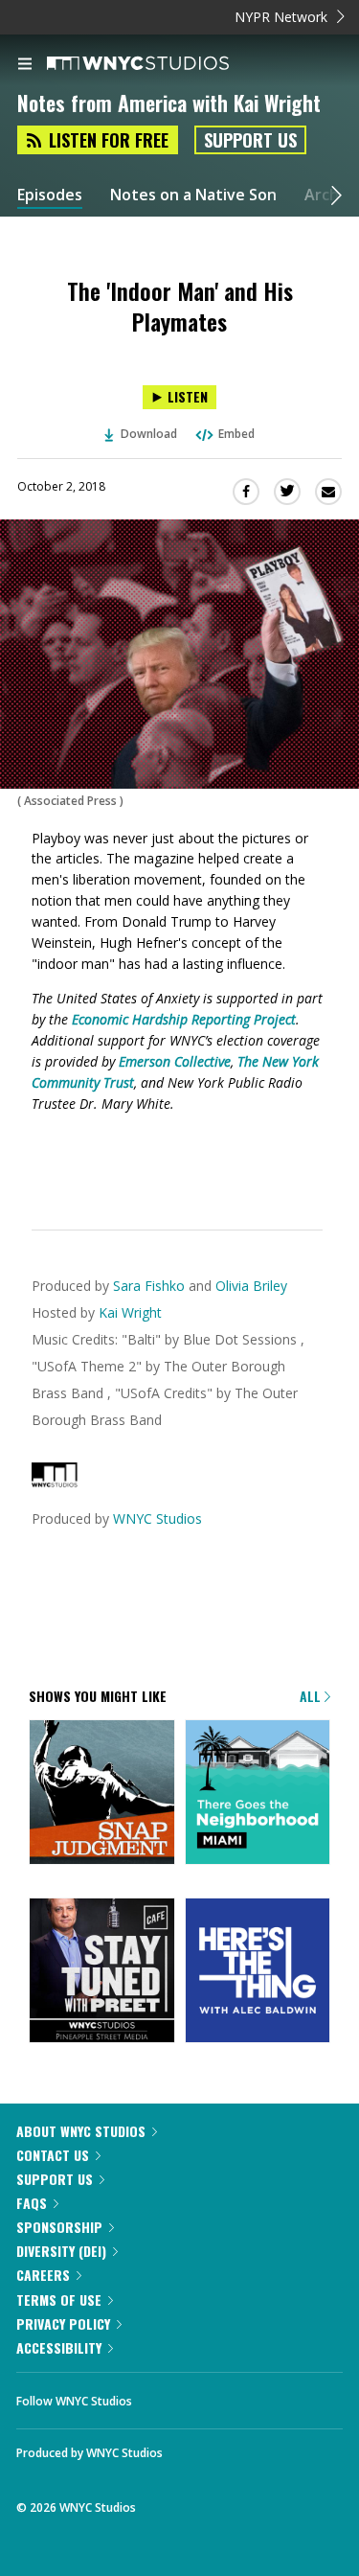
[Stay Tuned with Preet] (102, 1972)
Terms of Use (59, 2300)
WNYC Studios (157, 1518)
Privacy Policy (63, 2323)
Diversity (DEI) (61, 2251)
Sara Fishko (149, 1286)
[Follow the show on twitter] (218, 2396)
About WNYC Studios (81, 2131)
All (312, 1696)
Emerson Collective (175, 1061)
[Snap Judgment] (102, 1794)
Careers (43, 2275)
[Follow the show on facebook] (166, 2396)
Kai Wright (130, 1312)
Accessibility (59, 2347)
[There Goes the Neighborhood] (258, 1794)
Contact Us (53, 2155)
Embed (236, 434)
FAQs (32, 2203)
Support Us (250, 140)
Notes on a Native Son (193, 195)
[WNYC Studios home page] (162, 64)
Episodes (50, 195)
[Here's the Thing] (258, 1972)
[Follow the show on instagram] (270, 2396)
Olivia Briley (251, 1286)
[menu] (25, 65)
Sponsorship (59, 2227)
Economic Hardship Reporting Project (184, 1019)
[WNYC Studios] (55, 1482)
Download (149, 434)
